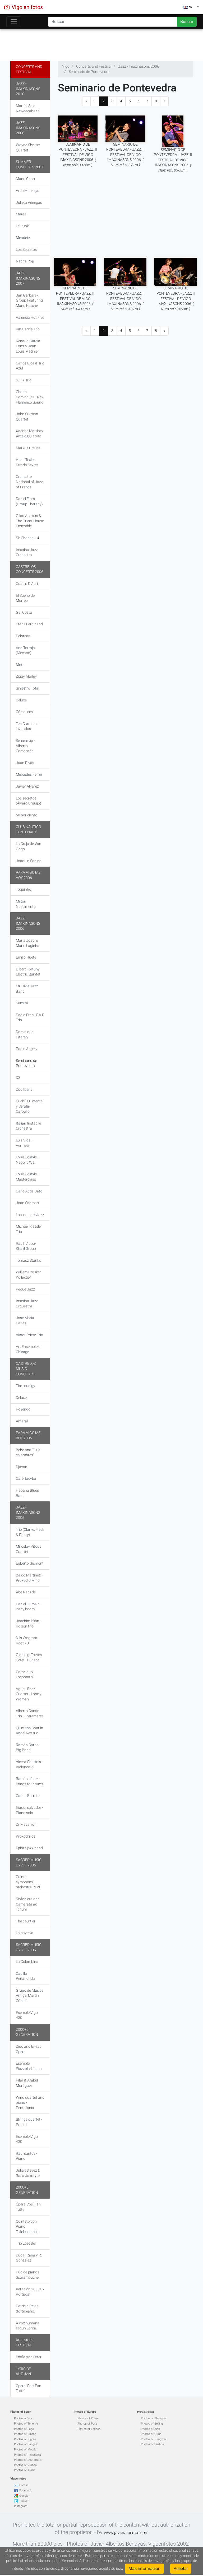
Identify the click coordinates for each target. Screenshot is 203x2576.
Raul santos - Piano (27, 2156)
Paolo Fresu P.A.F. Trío (30, 1018)
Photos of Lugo (24, 2429)
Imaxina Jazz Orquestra (27, 1303)
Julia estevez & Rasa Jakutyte (28, 2173)
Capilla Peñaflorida (25, 1976)
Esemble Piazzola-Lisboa (29, 2066)
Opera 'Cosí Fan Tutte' (29, 2388)
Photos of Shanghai (154, 2418)
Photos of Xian (150, 2429)
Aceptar (181, 2568)
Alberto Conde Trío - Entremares (30, 1713)
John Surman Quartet (27, 417)
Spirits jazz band (29, 1848)
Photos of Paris (87, 2424)
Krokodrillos (26, 1836)
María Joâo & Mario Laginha (28, 943)
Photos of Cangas (26, 2444)
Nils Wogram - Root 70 (27, 1640)
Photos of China (146, 2412)
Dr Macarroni (27, 1824)
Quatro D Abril (27, 584)
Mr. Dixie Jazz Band (27, 989)
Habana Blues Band (27, 1493)
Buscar (187, 22)
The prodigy (26, 1386)
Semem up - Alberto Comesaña (25, 746)
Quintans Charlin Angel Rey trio (29, 1731)
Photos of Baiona (25, 2434)
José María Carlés (25, 1320)
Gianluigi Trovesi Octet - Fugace (29, 1657)
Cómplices (24, 712)
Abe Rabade (26, 1592)
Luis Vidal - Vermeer (25, 1143)
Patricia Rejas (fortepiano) (27, 2309)
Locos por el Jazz (30, 1215)
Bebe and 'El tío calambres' (28, 1453)
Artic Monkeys (27, 191)
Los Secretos (26, 249)
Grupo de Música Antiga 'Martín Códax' (30, 1995)
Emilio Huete (26, 957)
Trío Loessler (26, 2243)
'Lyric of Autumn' (24, 2371)
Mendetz (23, 238)
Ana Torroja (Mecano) (25, 650)
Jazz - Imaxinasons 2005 (28, 1512)
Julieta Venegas (29, 202)
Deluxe (21, 700)
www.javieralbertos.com (126, 2533)
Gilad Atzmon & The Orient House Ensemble (30, 521)
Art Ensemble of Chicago (29, 1349)
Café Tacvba (26, 1478)
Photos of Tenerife (26, 2424)
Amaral (22, 1421)
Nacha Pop (25, 261)
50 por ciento (27, 815)
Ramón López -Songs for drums (29, 1781)
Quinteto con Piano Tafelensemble (28, 2226)
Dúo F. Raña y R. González (29, 2258)
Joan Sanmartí (28, 1203)
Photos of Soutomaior (28, 2460)
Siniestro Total (27, 688)
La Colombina (27, 1962)
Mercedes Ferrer (29, 774)
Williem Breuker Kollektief (28, 1275)
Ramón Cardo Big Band (27, 1747)
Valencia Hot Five (30, 317)
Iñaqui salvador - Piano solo (29, 1810)
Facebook (26, 2491)
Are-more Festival (25, 2343)
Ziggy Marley (26, 676)
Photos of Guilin (151, 2434)
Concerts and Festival (29, 69)
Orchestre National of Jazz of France (29, 482)
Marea (21, 214)
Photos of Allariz (24, 2470)
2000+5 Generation (27, 2032)
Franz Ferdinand (29, 624)
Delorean (23, 636)
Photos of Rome (88, 2418)
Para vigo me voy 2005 (28, 1435)
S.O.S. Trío (24, 380)
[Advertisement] (101, 44)
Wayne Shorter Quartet (28, 147)
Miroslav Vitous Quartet (29, 1549)
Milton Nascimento (26, 904)
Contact (24, 2485)
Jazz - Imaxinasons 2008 (28, 128)
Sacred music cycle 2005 (29, 1862)
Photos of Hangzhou (154, 2439)
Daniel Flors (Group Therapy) (29, 501)
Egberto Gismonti (30, 1563)
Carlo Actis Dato (29, 1191)
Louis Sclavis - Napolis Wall (27, 1160)
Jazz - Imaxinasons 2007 (28, 278)
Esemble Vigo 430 (27, 2015)
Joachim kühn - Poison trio (28, 1624)
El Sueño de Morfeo (25, 598)
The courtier (26, 1921)
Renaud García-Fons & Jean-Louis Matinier (29, 346)
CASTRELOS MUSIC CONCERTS (26, 1369)
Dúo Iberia (24, 1089)
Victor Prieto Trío (29, 1335)
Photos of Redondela (27, 2455)
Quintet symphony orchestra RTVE (29, 1882)
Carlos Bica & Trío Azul (30, 366)
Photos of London (89, 2429)
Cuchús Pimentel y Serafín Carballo (30, 1106)
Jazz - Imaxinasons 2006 (28, 923)
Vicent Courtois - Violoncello (29, 1764)
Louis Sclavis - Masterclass (27, 1177)
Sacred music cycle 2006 (29, 1947)
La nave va (25, 1933)
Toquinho (24, 889)
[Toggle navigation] (14, 22)
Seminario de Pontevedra (26, 1063)
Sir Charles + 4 (27, 538)
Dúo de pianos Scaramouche (27, 2275)
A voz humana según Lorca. (28, 2326)
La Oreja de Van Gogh (29, 846)
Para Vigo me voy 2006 (28, 875)
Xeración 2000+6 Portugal (30, 2292)
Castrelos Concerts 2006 (30, 569)
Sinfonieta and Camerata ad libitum (28, 1904)
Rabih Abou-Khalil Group (26, 1246)
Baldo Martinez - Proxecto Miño (29, 1578)
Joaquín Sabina (29, 861)
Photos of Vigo (24, 2418)
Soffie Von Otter (29, 2357)
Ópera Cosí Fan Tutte (28, 2207)
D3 (18, 1077)
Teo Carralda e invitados (28, 726)
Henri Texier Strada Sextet (27, 462)
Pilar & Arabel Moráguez (27, 2083)
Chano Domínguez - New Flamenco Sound (30, 397)
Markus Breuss (28, 448)
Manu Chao (25, 179)
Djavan (22, 1467)
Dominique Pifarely (25, 1034)
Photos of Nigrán (25, 2439)
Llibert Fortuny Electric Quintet (28, 972)
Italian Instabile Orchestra (28, 1126)
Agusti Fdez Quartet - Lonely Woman (29, 1694)
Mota (20, 665)
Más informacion (144, 2568)
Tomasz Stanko (29, 1260)
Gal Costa (24, 612)
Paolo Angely (27, 1049)
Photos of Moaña (25, 2450)
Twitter (24, 2501)
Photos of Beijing (152, 2424)
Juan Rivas (25, 763)
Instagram (21, 2506)
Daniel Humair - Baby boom (28, 1607)
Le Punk (22, 226)
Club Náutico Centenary (28, 829)
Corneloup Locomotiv (24, 1675)
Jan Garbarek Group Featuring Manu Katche (29, 300)
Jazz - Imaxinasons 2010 (28, 89)
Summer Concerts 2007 (30, 164)
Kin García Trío (28, 329)
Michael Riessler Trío (29, 1229)
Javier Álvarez (27, 786)
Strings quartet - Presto (29, 2122)
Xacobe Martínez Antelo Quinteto (30, 433)
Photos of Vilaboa (25, 2465)
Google (24, 2496)
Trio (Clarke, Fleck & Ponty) (30, 1532)
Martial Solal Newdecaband (28, 108)
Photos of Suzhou (152, 2444)
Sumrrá (22, 1003)
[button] (191, 7)
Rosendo (23, 1409)
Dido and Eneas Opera (29, 2049)
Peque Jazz (25, 1289)
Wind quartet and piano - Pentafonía (30, 2103)
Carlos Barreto (28, 1796)
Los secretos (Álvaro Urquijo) (29, 801)
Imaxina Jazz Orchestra (27, 552)
